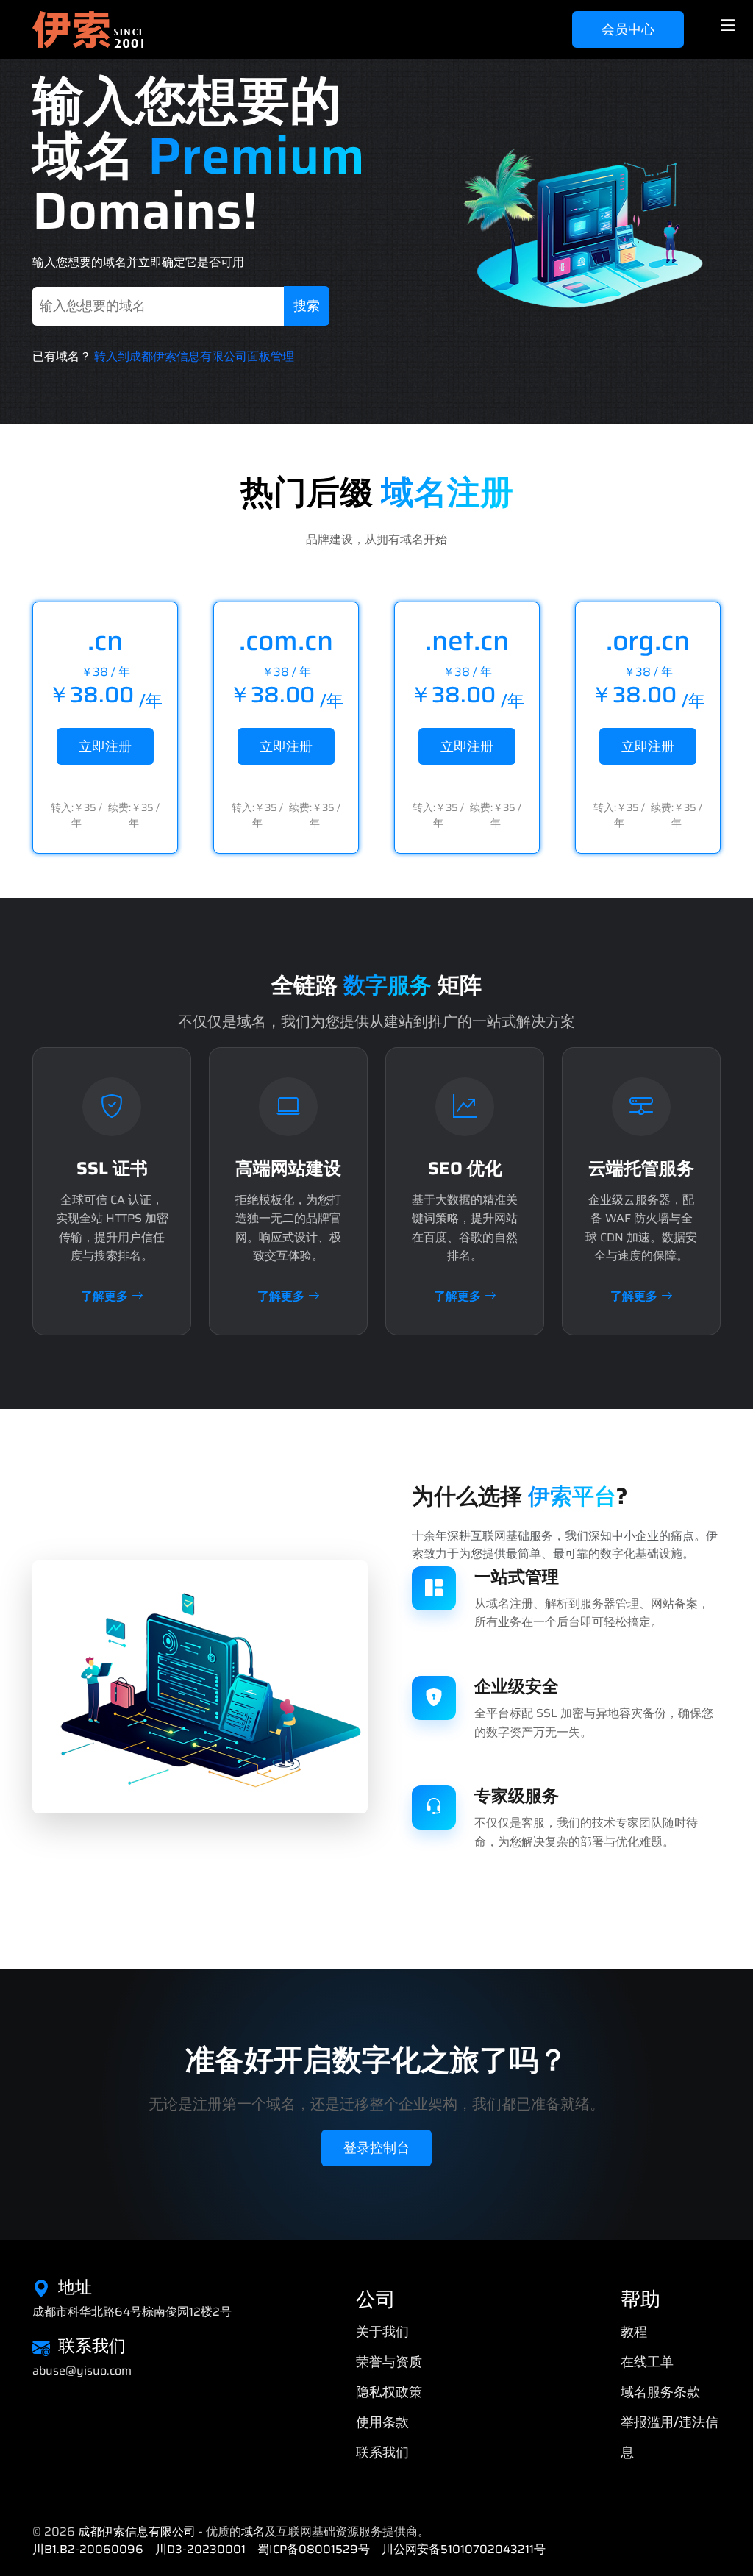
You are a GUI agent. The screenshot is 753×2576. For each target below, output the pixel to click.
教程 (634, 2332)
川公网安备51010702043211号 (464, 2549)
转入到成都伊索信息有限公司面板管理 (194, 356)
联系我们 (382, 2452)
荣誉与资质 (389, 2362)
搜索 (307, 306)
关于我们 (382, 2332)
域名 (253, 2532)
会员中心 (628, 29)
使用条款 (382, 2422)
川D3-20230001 (200, 2549)
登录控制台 (376, 2148)
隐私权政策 (389, 2392)
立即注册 (105, 746)
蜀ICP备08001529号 (314, 2549)
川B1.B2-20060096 (88, 2549)
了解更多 (104, 1296)
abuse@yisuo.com (82, 2371)
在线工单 (647, 2362)
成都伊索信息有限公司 (137, 2532)
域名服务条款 (660, 2392)
